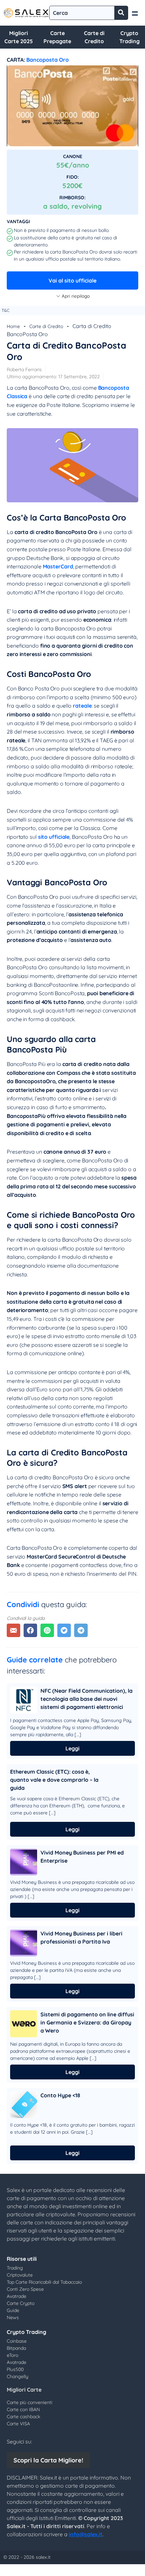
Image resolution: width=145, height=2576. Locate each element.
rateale (82, 706)
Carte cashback (23, 2417)
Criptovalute (20, 2275)
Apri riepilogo (76, 296)
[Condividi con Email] (13, 1630)
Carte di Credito (46, 326)
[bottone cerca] (121, 13)
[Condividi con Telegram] (81, 1630)
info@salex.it (86, 2534)
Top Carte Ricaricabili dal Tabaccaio (44, 2282)
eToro (12, 2355)
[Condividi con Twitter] (64, 1630)
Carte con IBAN (23, 2409)
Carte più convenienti (30, 2402)
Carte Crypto (21, 2303)
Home (13, 326)
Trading (15, 2268)
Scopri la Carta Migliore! (48, 2460)
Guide (13, 2310)
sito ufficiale (54, 837)
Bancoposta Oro (48, 60)
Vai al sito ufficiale (72, 280)
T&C (6, 310)
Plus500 (15, 2369)
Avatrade (17, 2296)
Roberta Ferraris (24, 369)
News (13, 2317)
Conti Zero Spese (25, 2289)
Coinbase (17, 2341)
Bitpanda (16, 2348)
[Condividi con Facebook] (30, 1630)
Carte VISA (18, 2424)
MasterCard (58, 566)
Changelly (18, 2376)
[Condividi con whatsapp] (47, 1630)
